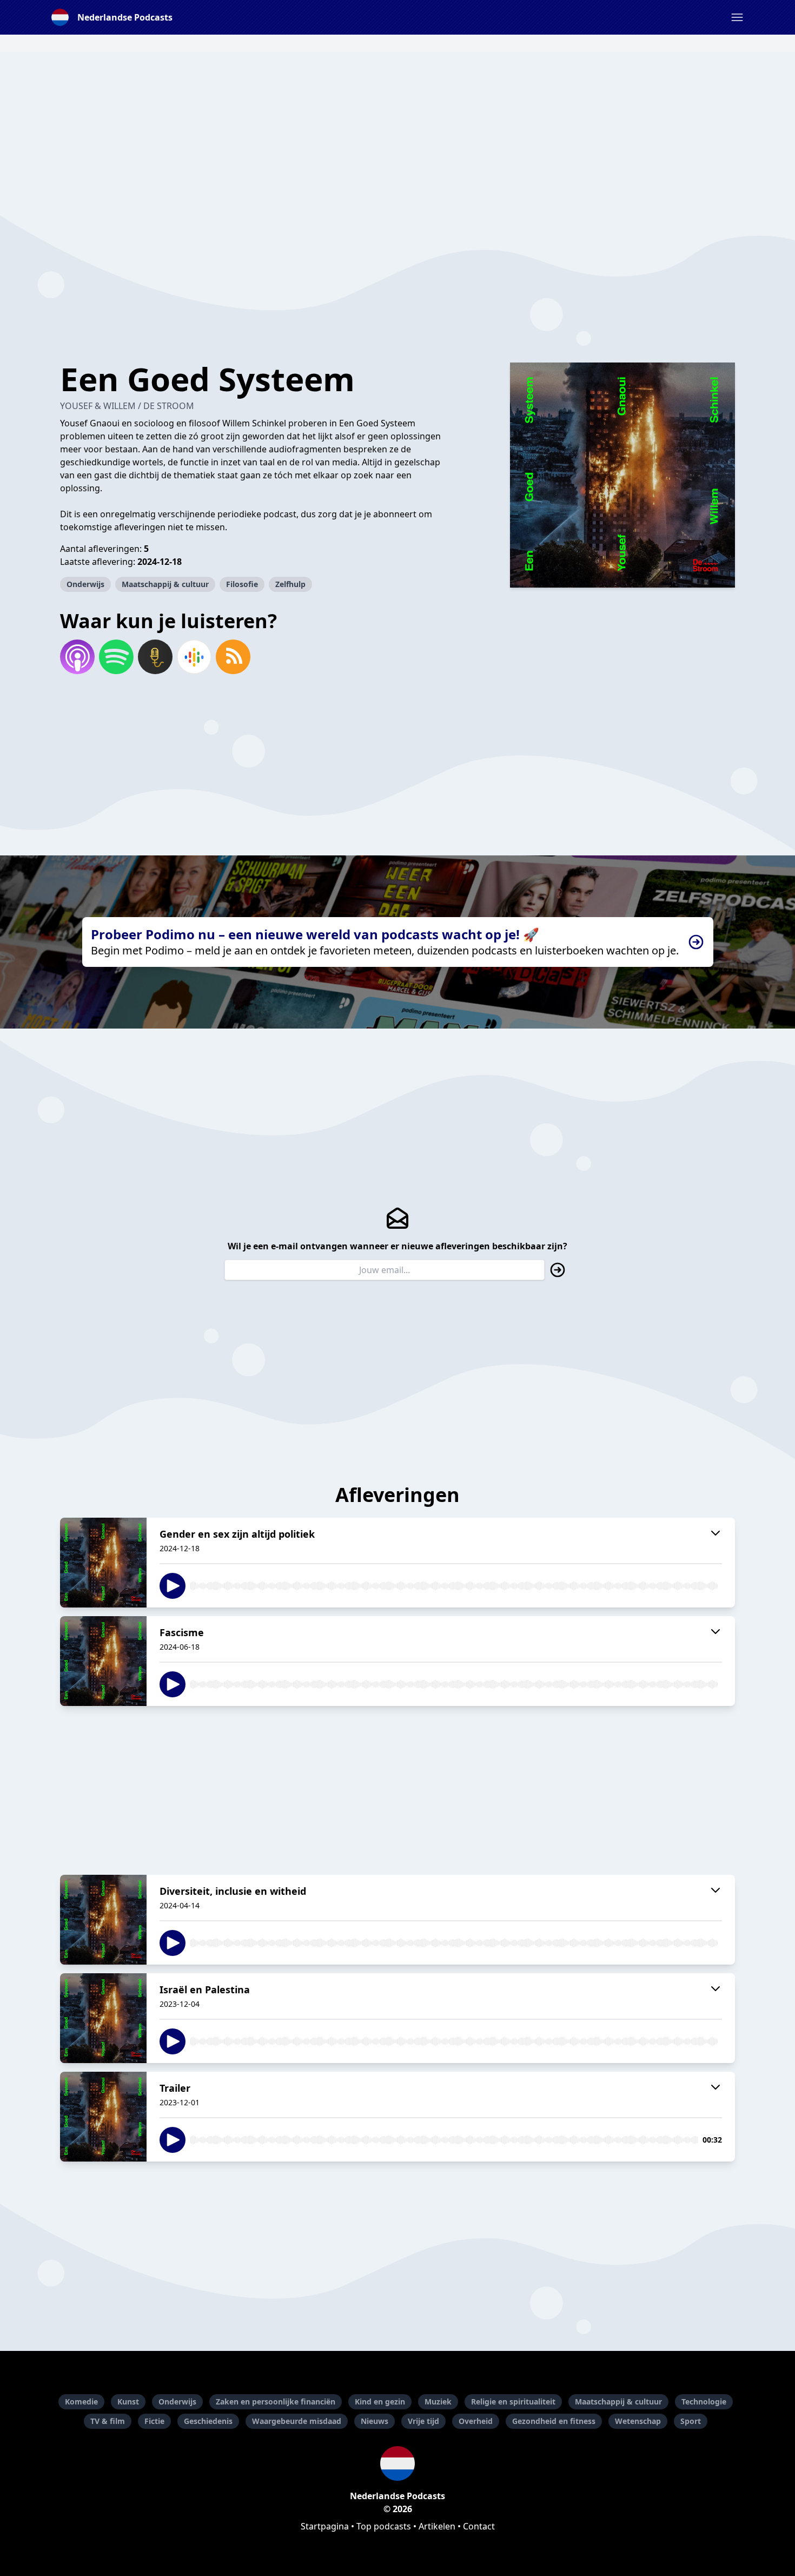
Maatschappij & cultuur (165, 584)
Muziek (438, 2402)
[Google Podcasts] (194, 657)
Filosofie (242, 584)
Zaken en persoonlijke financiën (276, 2402)
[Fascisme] (103, 1661)
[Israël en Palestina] (103, 2018)
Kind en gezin (380, 2402)
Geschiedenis (208, 2421)
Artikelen (437, 2526)
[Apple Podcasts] (77, 657)
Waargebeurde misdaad (297, 2421)
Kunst (128, 2402)
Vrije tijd (423, 2421)
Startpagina (325, 2526)
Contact (479, 2526)
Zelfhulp (290, 584)
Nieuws (375, 2421)
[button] (737, 17)
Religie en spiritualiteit (513, 2402)
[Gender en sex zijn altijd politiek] (103, 1563)
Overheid (476, 2421)
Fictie (154, 2421)
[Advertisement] (398, 128)
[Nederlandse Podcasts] (398, 2463)
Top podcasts (384, 2526)
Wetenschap (638, 2421)
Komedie (81, 2402)
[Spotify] (116, 657)
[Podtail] (155, 657)
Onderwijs (85, 584)
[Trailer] (103, 2117)
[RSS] (233, 657)
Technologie (704, 2402)
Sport (691, 2421)
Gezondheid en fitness (554, 2421)
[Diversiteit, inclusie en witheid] (103, 1920)
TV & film (108, 2421)
